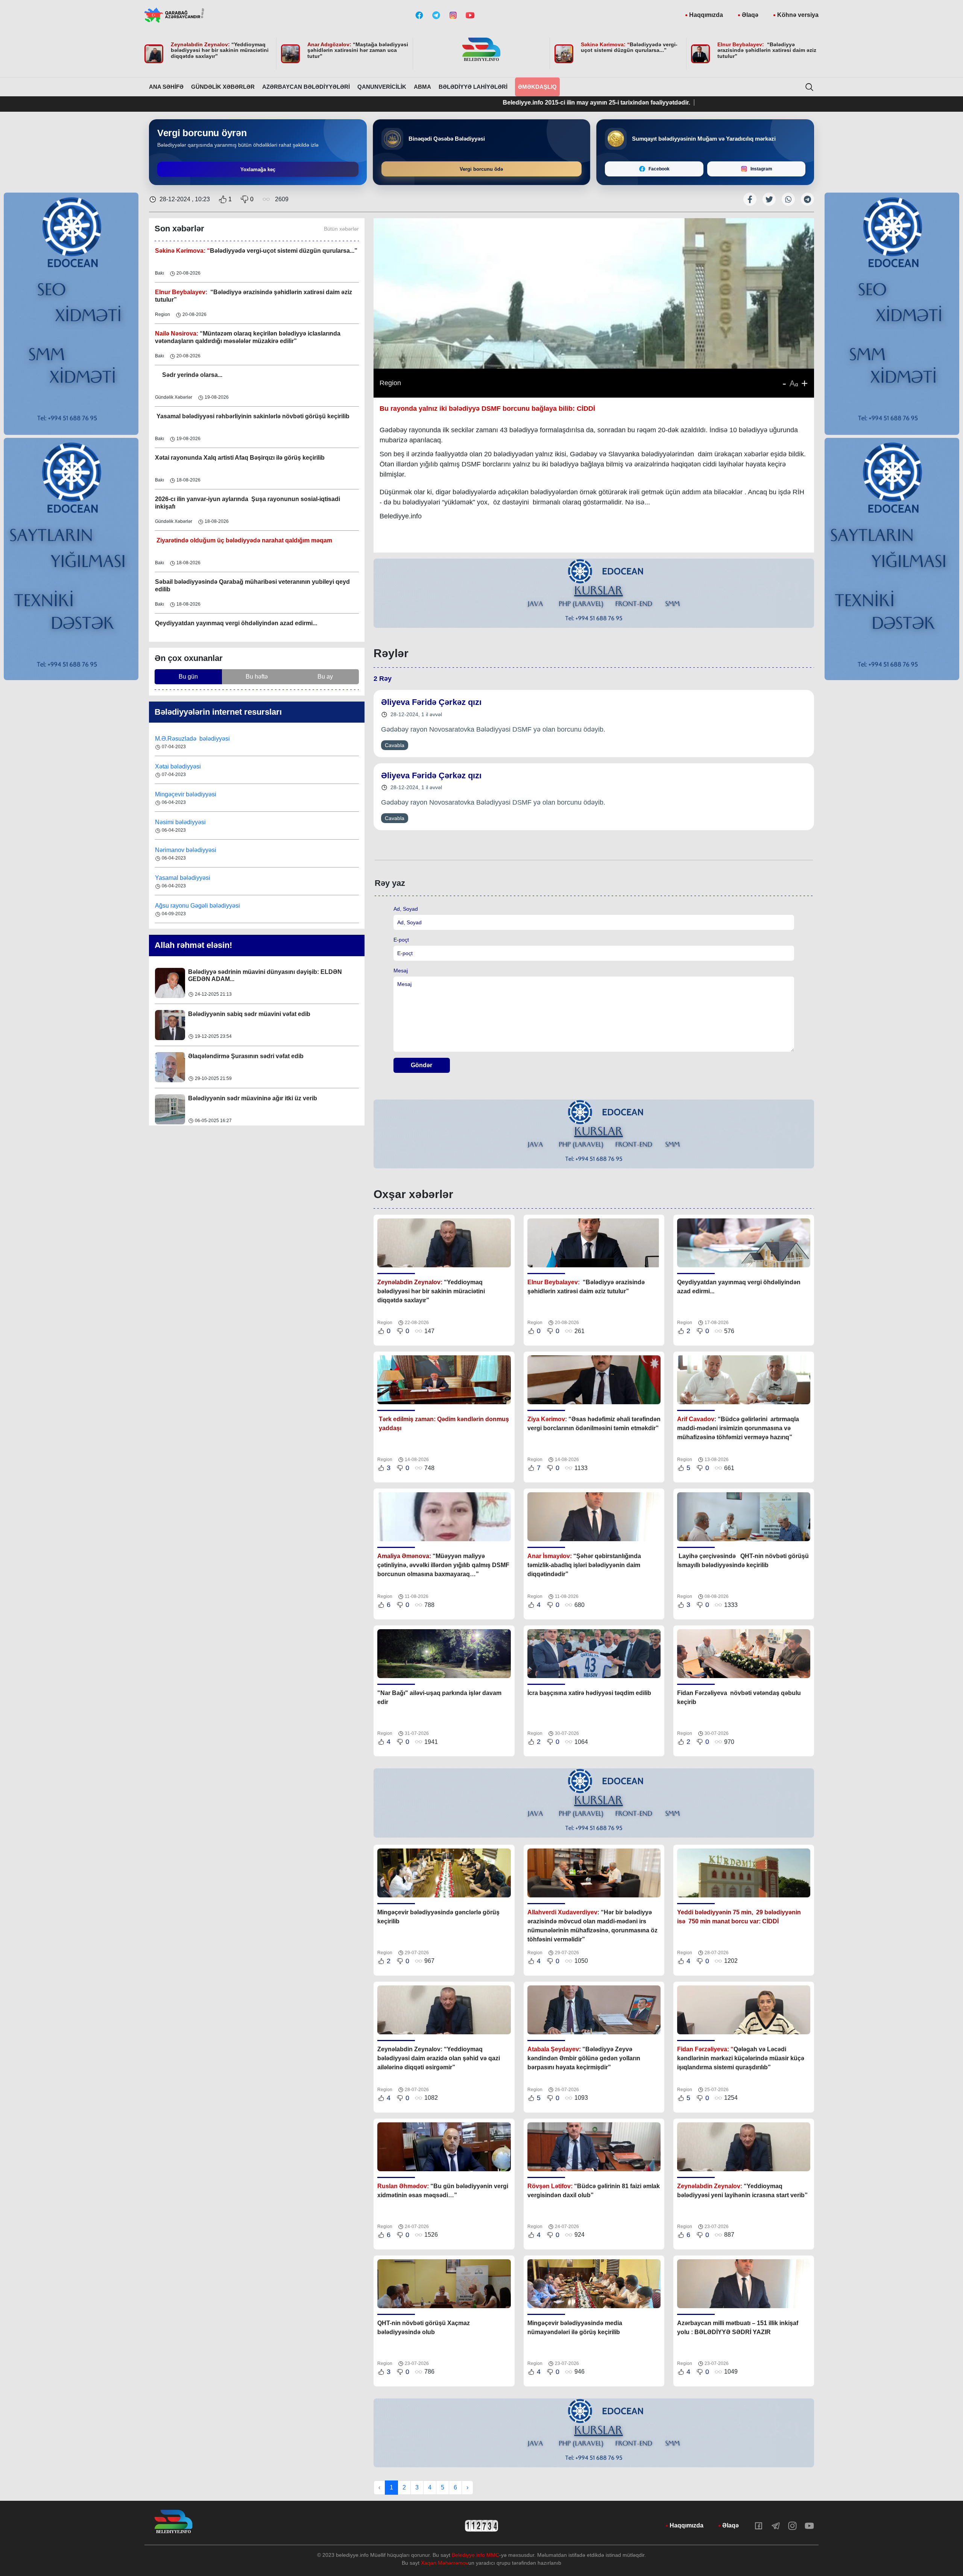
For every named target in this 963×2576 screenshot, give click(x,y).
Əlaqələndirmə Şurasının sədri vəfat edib (246, 972)
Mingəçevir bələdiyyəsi (186, 739)
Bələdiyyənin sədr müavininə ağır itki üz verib (253, 1014)
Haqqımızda (706, 15)
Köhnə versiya (798, 15)
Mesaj (401, 971)
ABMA (422, 87)
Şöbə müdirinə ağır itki (220, 1056)
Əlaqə (750, 15)
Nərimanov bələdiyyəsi (186, 794)
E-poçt (401, 940)
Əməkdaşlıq (537, 87)
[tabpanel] (594, 594)
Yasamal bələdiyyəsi (183, 822)
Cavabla (395, 745)
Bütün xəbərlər (341, 229)
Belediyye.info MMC (475, 2555)
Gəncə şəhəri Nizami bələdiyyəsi (199, 878)
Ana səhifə (166, 87)
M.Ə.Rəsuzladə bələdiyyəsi (193, 906)
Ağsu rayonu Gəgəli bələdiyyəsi (197, 850)
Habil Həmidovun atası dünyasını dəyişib (246, 1098)
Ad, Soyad (406, 909)
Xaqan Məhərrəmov (445, 2563)
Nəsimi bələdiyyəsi (181, 766)
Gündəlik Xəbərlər (223, 87)
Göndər (422, 1065)
